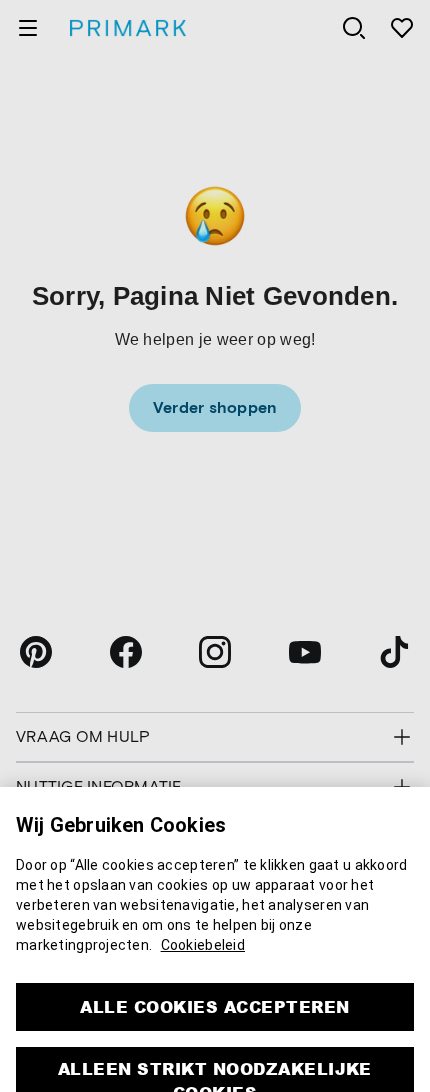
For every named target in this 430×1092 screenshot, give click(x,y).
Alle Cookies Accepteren (214, 982)
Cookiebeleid (203, 921)
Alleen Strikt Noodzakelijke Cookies (215, 1056)
